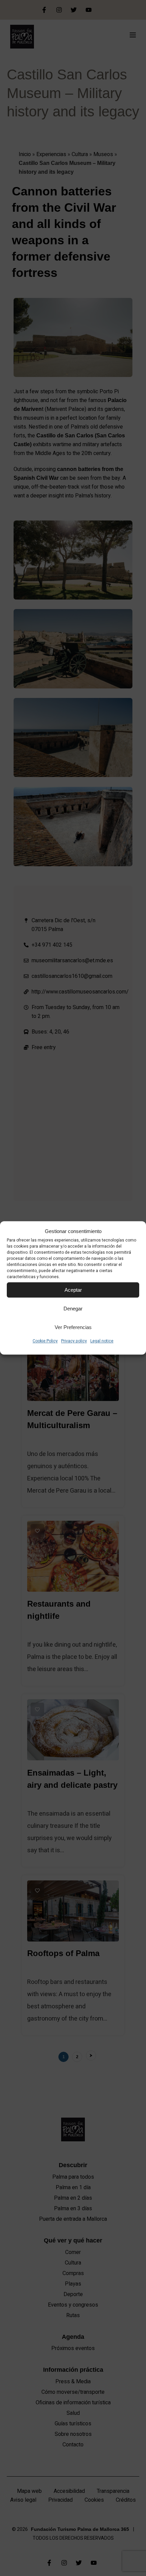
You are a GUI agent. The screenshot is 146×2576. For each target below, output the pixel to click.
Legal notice (102, 1341)
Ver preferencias (73, 1327)
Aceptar (73, 1290)
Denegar (73, 1309)
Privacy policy (74, 1341)
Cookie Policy (45, 1341)
